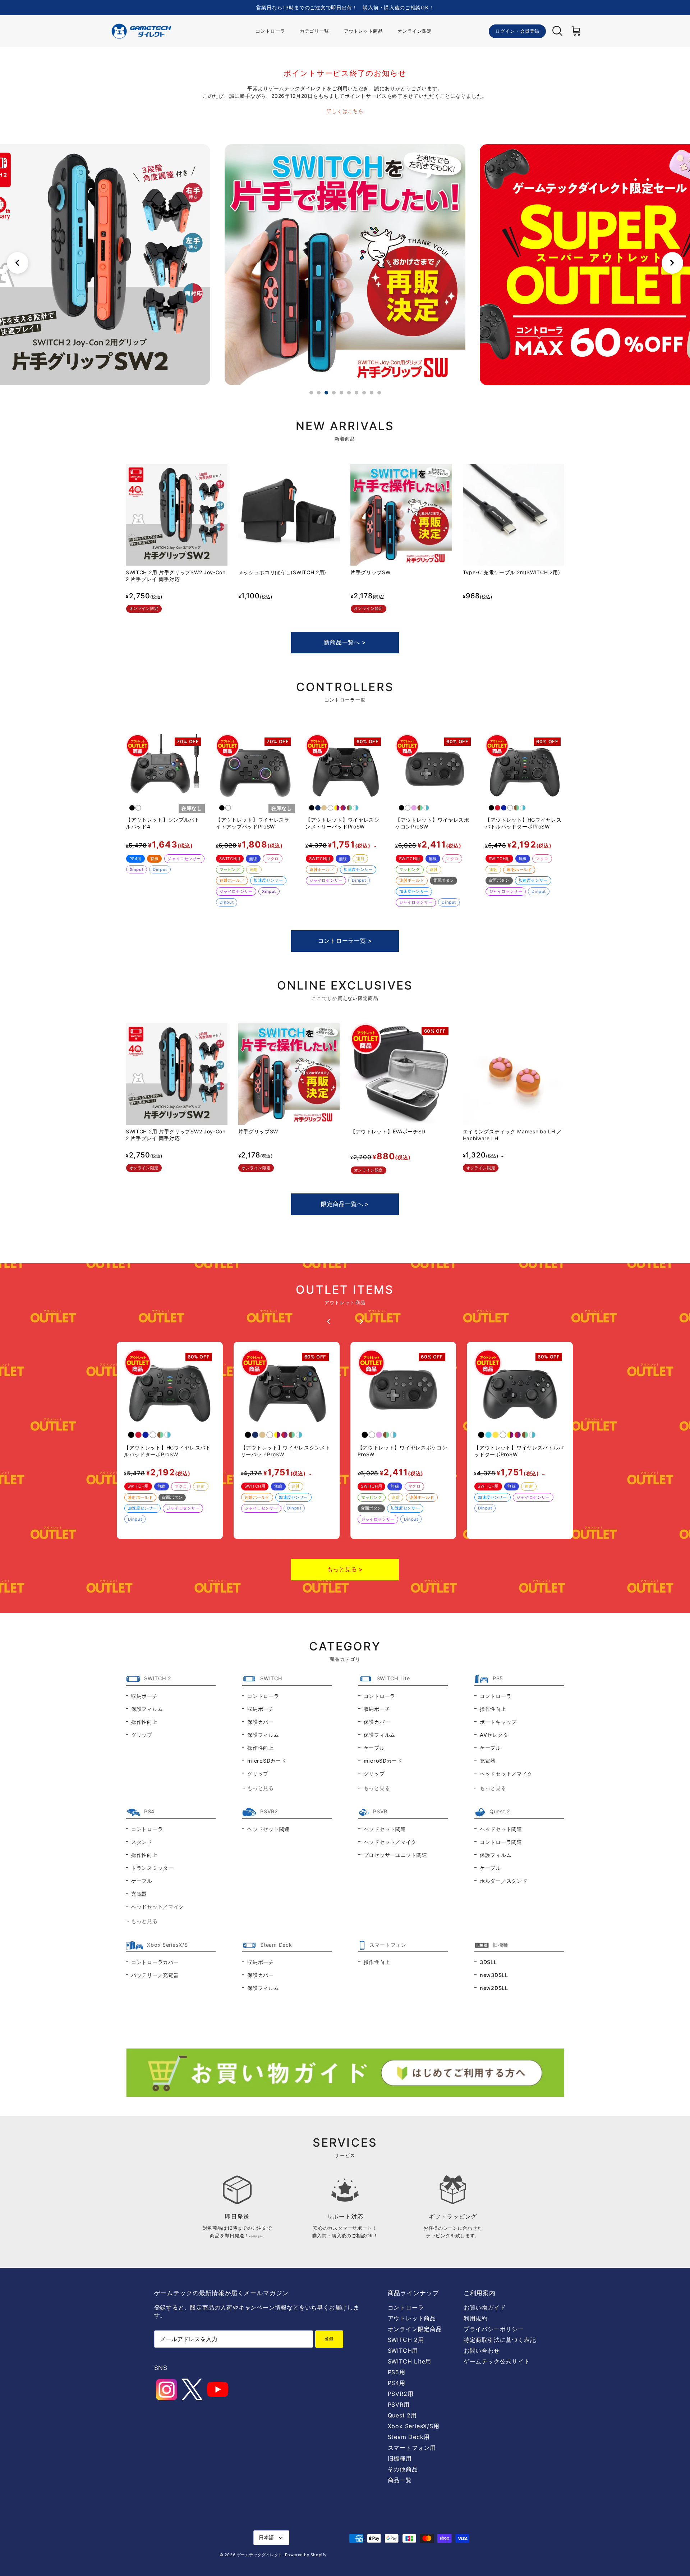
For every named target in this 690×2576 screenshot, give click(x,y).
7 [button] (356, 393)
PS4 (149, 1811)
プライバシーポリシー (494, 2329)
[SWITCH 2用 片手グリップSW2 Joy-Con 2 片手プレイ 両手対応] (177, 515)
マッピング (230, 869)
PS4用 (135, 859)
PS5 (498, 1678)
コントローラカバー (155, 1962)
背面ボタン (443, 880)
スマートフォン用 (412, 2448)
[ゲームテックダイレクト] (141, 31)
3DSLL (488, 1962)
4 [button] (334, 393)
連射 (254, 869)
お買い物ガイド (485, 2307)
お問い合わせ (482, 2351)
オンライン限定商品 (415, 2329)
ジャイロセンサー (184, 859)
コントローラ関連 (501, 1842)
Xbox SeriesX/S (167, 1945)
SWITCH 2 (158, 1678)
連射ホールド (232, 880)
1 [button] (311, 393)
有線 (154, 859)
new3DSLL (494, 1975)
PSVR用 (399, 2404)
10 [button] (379, 393)
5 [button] (341, 393)
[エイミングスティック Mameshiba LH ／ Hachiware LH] (514, 1074)
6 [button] (349, 393)
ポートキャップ (498, 1722)
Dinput (160, 869)
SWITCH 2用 (406, 2340)
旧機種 (501, 1945)
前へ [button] (18, 263)
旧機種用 (400, 2458)
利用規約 (476, 2318)
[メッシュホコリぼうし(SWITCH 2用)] (289, 515)
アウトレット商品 (364, 31)
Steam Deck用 (409, 2437)
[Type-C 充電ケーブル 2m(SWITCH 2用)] (514, 515)
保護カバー (261, 1722)
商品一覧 (400, 2480)
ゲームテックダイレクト (260, 2555)
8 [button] (364, 393)
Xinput (137, 869)
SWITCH (271, 1678)
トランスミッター (152, 1868)
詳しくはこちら (345, 111)
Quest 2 (500, 1811)
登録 (329, 2339)
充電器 (488, 1761)
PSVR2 (269, 1811)
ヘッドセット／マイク (506, 1774)
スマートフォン (388, 1945)
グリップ (142, 1735)
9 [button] (372, 393)
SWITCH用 (230, 859)
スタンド (142, 1842)
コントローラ (270, 31)
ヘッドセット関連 (268, 1829)
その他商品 (403, 2469)
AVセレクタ (494, 1735)
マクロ (273, 859)
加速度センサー (268, 880)
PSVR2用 (401, 2394)
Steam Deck (276, 1945)
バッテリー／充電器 (155, 1975)
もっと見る (261, 1788)
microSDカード (267, 1761)
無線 (253, 859)
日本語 (266, 2537)
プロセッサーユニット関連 (395, 1855)
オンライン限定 (415, 31)
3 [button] (326, 393)
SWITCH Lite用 (410, 2361)
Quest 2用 (402, 2415)
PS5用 (397, 2372)
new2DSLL (494, 1988)
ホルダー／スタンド (503, 1881)
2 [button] (319, 393)
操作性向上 (144, 1722)
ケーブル (374, 1748)
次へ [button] (672, 263)
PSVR (380, 1811)
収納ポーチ (144, 1696)
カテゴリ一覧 (314, 31)
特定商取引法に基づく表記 (500, 2340)
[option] (345, 265)
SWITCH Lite (393, 1678)
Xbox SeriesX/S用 (414, 2426)
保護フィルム (147, 1709)
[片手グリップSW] (401, 515)
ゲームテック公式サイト (497, 2361)
